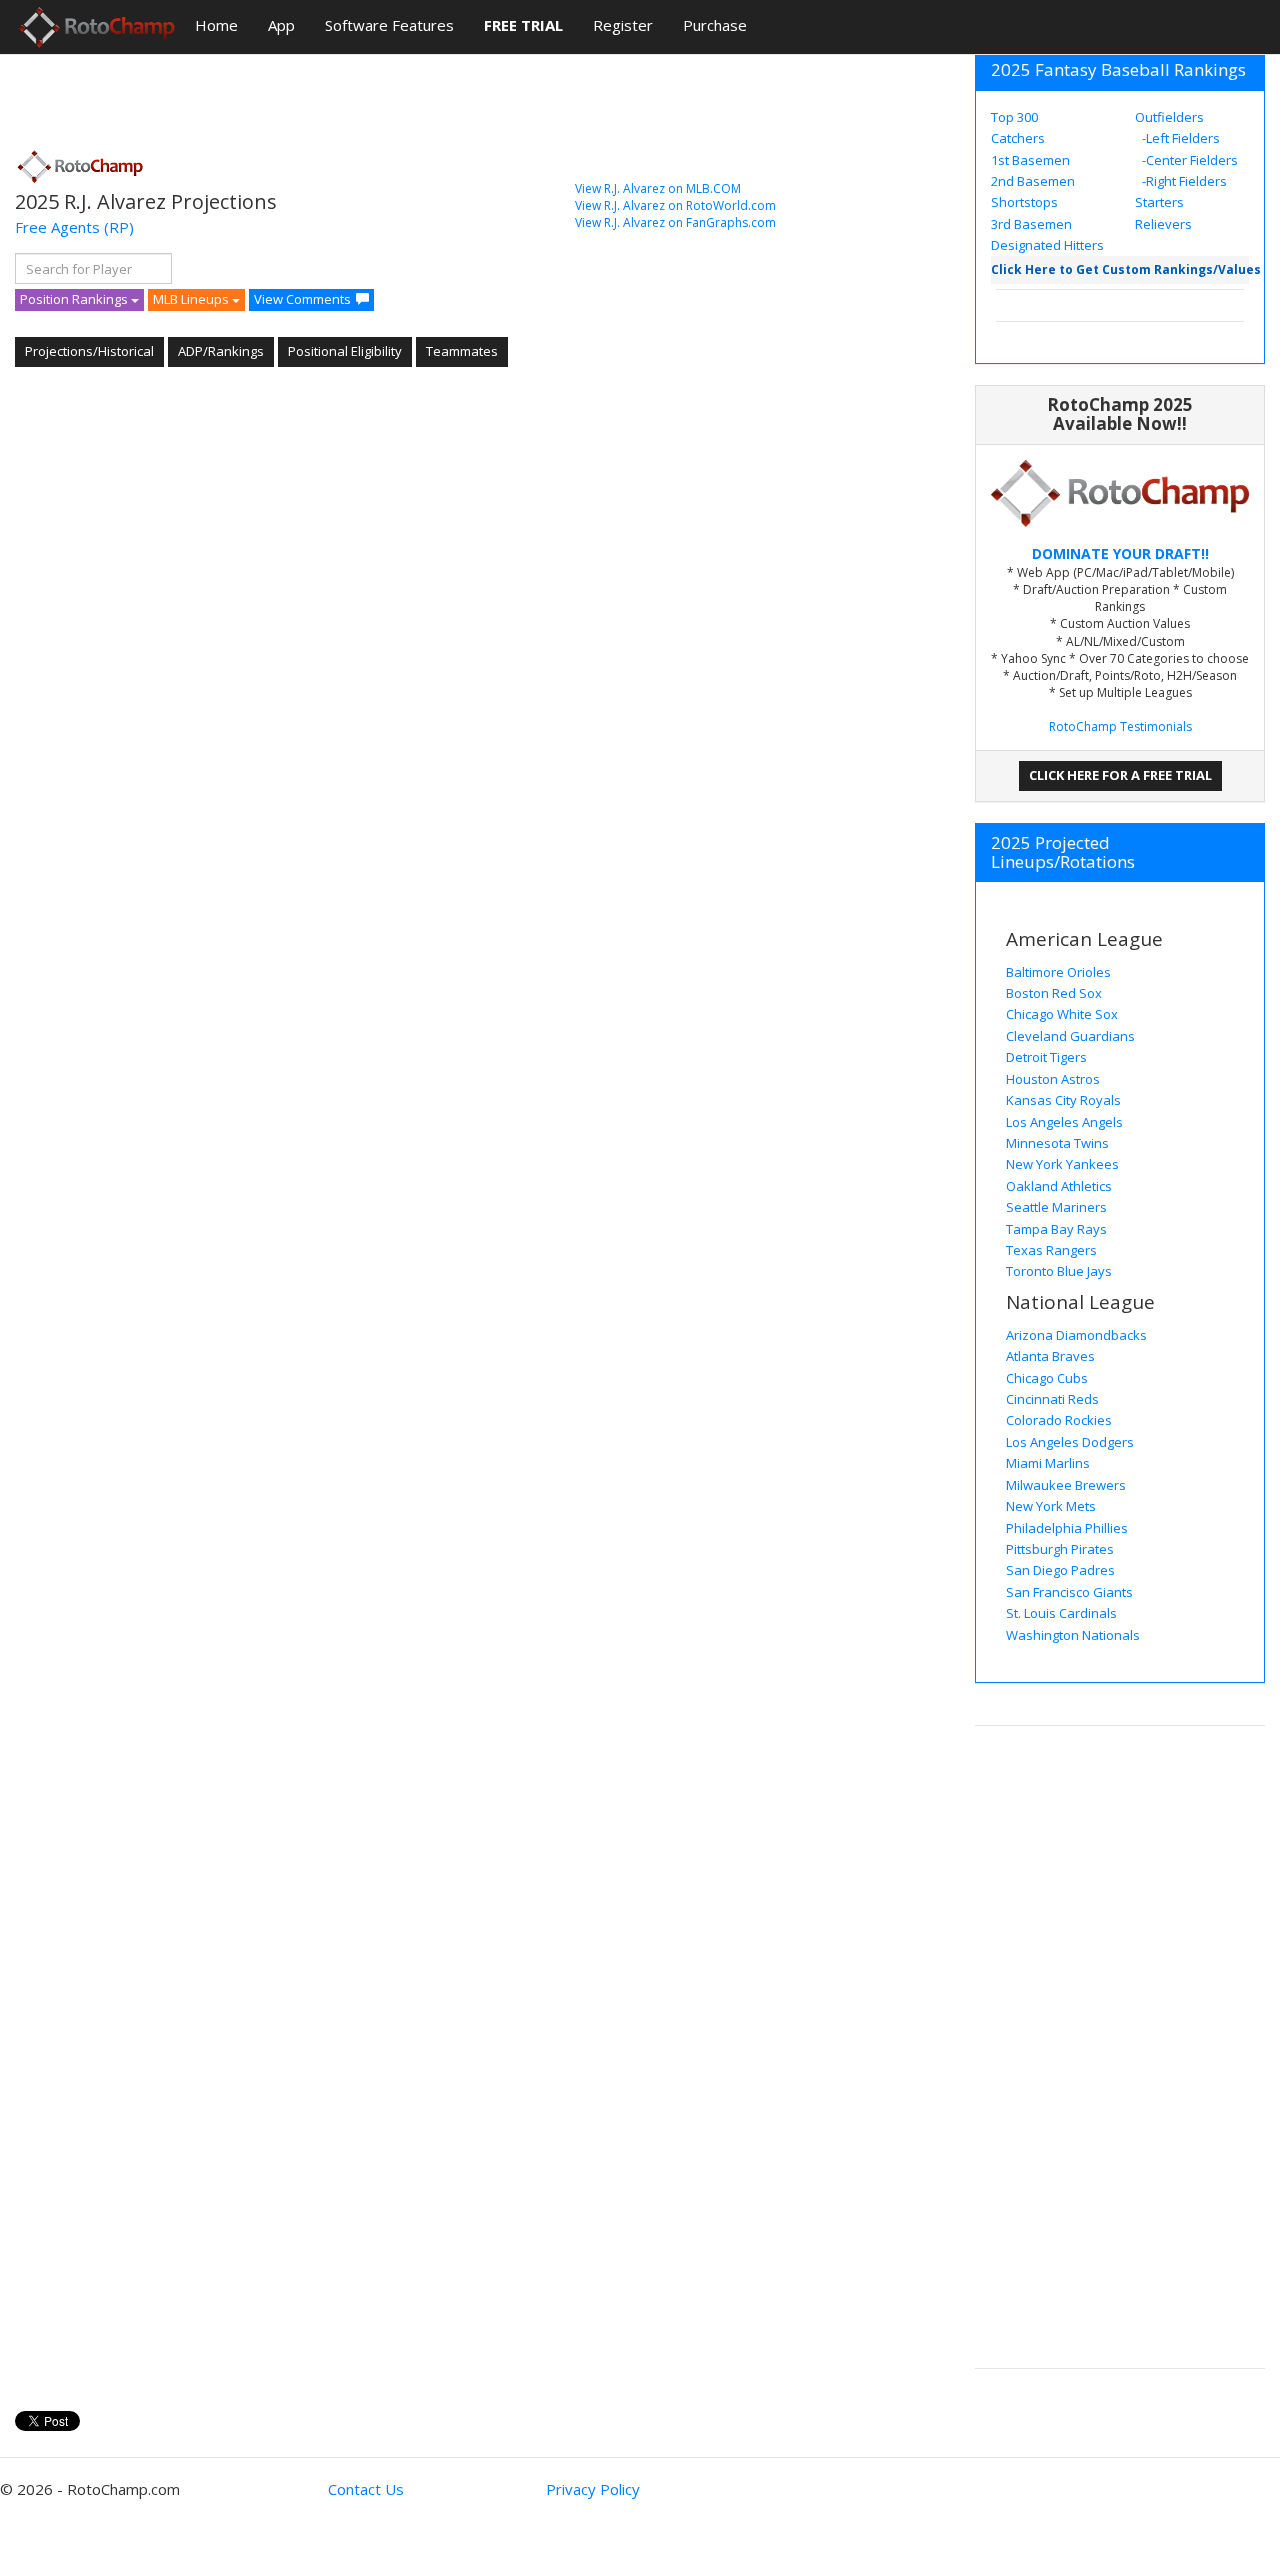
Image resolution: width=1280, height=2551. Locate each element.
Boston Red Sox (1054, 993)
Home (216, 25)
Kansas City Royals (1063, 1100)
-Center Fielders (1188, 160)
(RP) (119, 227)
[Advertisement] (379, 95)
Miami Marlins (1048, 1463)
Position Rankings (75, 299)
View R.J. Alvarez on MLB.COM (658, 188)
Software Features (389, 25)
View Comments (302, 299)
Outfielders (1169, 117)
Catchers (1018, 138)
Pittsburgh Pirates (1060, 1549)
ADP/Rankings (221, 351)
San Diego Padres (1060, 1570)
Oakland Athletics (1059, 1186)
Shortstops (1024, 202)
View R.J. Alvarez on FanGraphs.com (675, 222)
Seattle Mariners (1056, 1207)
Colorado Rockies (1059, 1420)
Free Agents (57, 227)
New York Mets (1051, 1506)
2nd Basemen (1033, 181)
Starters (1159, 202)
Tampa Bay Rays (1056, 1229)
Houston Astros (1053, 1079)
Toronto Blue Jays (1059, 1271)
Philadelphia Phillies (1067, 1528)
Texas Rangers (1051, 1250)
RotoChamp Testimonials (1120, 726)
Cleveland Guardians (1070, 1036)
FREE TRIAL (523, 25)
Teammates (462, 351)
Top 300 (1014, 117)
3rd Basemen (1031, 224)
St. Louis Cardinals (1061, 1613)
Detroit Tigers (1046, 1057)
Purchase (715, 25)
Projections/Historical (89, 351)
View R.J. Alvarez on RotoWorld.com (675, 205)
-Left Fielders (1179, 138)
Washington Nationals (1073, 1635)
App (281, 25)
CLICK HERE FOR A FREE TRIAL (1120, 775)
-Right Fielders (1183, 181)
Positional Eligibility (345, 351)
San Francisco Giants (1069, 1592)
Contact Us (366, 2489)
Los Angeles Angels (1064, 1122)
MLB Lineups (192, 299)
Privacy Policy (593, 2489)
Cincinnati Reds (1052, 1399)
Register (623, 25)
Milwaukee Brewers (1066, 1485)
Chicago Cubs (1047, 1378)
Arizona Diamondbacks (1076, 1335)
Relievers (1163, 224)
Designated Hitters (1047, 245)
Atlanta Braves (1050, 1356)
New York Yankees (1062, 1164)
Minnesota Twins (1057, 1143)
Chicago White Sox (1062, 1014)
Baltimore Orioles (1058, 972)
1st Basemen (1030, 160)
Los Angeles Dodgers (1070, 1442)
